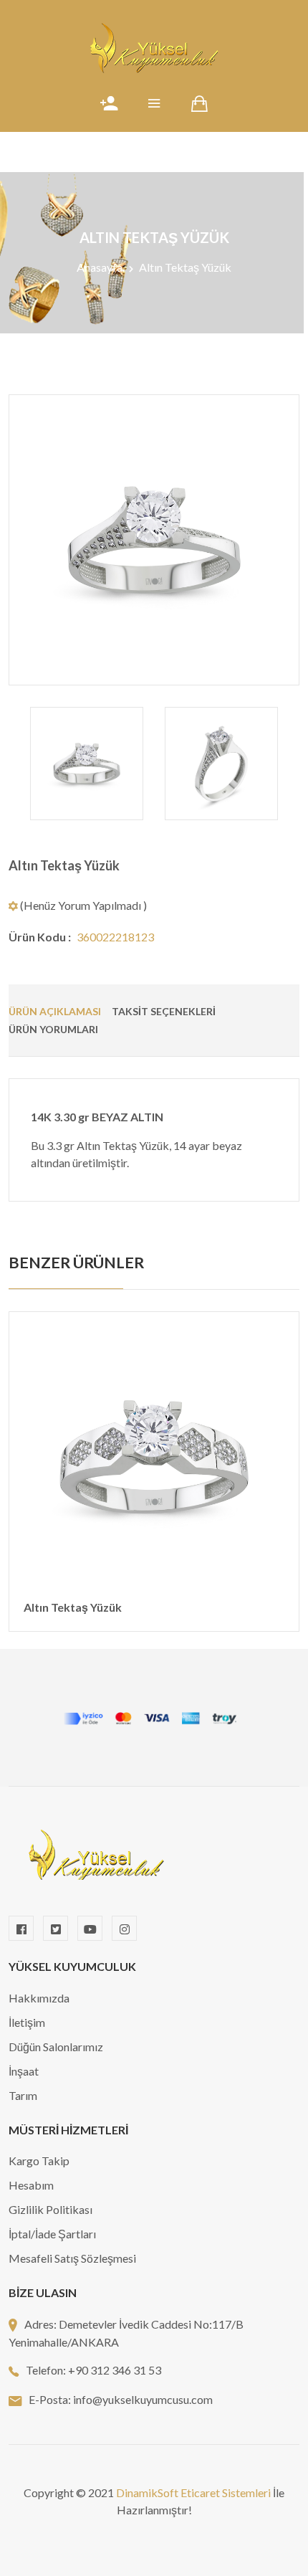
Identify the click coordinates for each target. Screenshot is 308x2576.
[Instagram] (124, 1928)
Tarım (23, 2095)
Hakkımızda (39, 1998)
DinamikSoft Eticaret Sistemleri (193, 2492)
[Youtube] (90, 1928)
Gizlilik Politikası (50, 2209)
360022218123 (115, 937)
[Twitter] (56, 1928)
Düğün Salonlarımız (56, 2047)
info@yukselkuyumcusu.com (143, 2399)
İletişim (27, 2022)
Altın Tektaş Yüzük (64, 865)
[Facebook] (21, 1928)
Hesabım (31, 2185)
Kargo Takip (39, 2161)
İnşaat (24, 2071)
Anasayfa (100, 267)
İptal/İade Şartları (52, 2234)
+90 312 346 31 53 (115, 2370)
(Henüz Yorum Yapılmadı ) (82, 905)
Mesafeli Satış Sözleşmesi (72, 2258)
